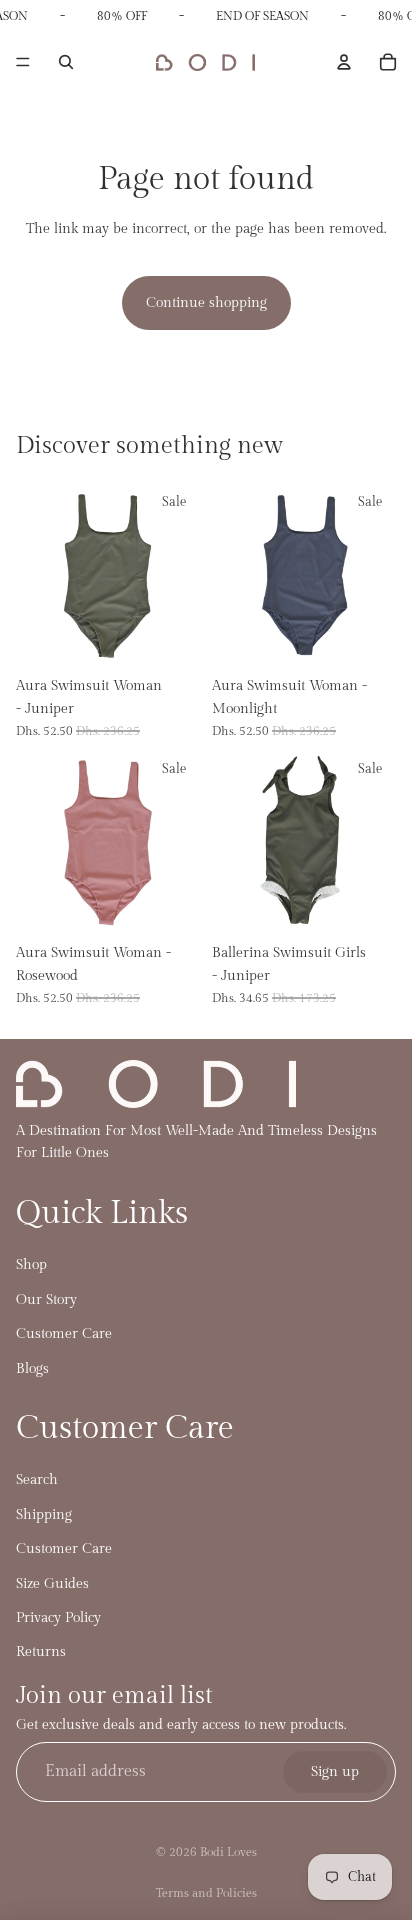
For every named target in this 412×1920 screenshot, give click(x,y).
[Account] (344, 62)
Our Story (46, 1300)
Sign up (335, 1772)
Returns (41, 1653)
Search (37, 1481)
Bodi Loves (228, 1852)
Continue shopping (206, 303)
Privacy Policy (58, 1618)
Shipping (44, 1515)
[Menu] (23, 63)
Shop (31, 1265)
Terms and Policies (206, 1893)
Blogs (32, 1369)
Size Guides (52, 1584)
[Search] (66, 62)
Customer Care (64, 1334)
